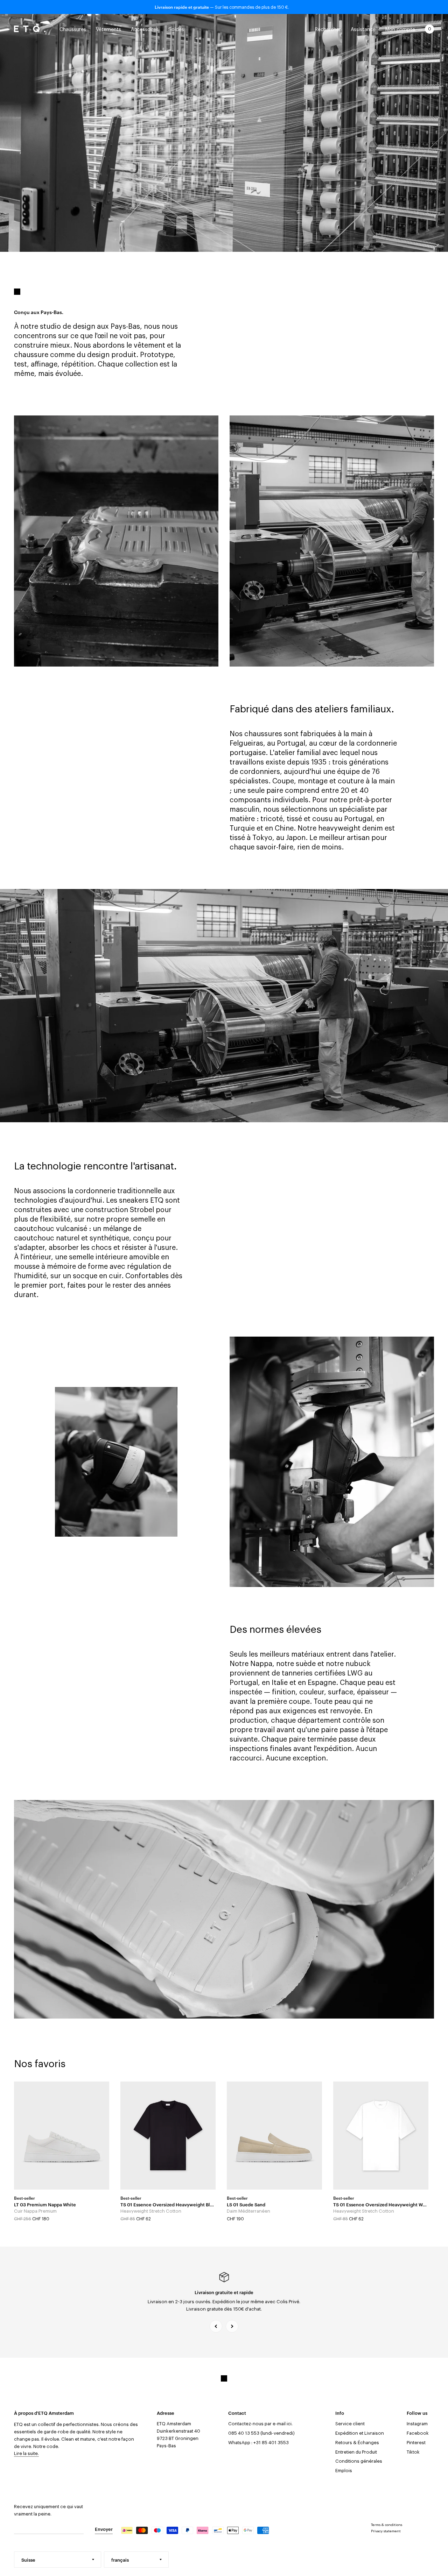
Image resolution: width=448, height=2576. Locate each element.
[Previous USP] (216, 2326)
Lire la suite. (26, 2453)
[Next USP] (232, 2326)
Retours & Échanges (357, 2443)
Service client (350, 2424)
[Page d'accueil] (30, 29)
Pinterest (416, 2443)
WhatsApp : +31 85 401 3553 (258, 2443)
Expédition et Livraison (360, 2433)
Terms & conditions (387, 2525)
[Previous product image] (24, 2135)
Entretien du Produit (356, 2452)
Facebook (418, 2433)
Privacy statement (386, 2531)
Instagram (417, 2424)
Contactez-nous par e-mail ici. (260, 2424)
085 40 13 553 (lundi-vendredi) (261, 2433)
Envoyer (104, 2529)
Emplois (344, 2471)
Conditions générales (359, 2461)
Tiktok (413, 2452)
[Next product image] (99, 2135)
